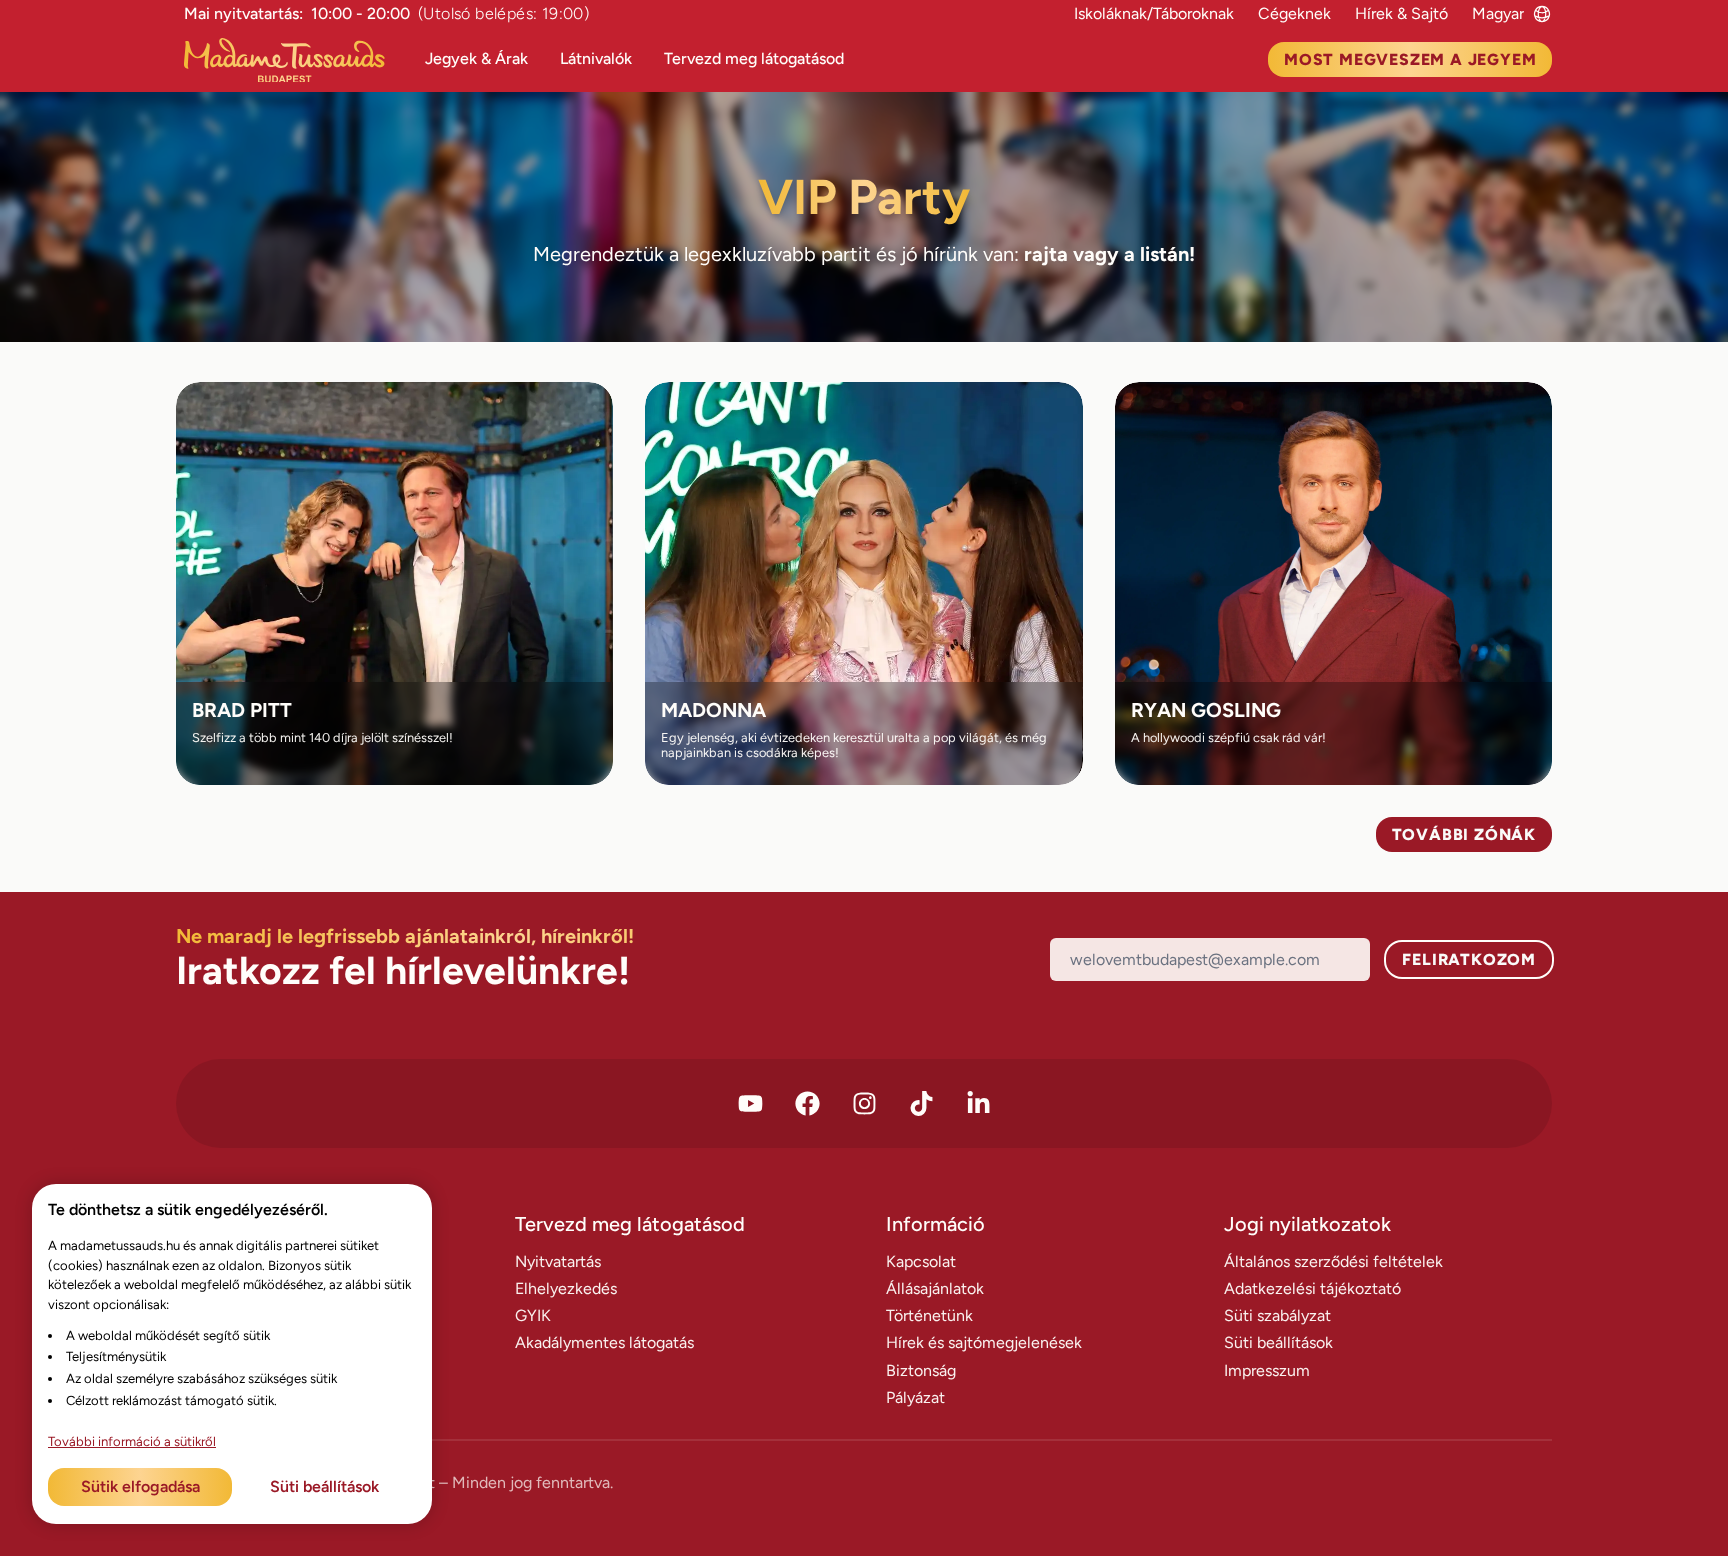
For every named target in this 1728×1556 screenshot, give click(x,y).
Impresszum (1267, 1370)
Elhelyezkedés (566, 1288)
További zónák (1464, 834)
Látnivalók (596, 58)
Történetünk (929, 1315)
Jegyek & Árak (476, 58)
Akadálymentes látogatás (604, 1342)
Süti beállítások (1278, 1342)
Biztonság (921, 1370)
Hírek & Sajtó (1401, 13)
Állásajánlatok (935, 1288)
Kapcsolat (921, 1261)
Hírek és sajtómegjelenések (984, 1342)
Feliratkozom (1469, 959)
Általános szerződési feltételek (1333, 1261)
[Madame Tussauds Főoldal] (292, 60)
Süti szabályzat (1277, 1315)
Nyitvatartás (558, 1261)
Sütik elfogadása (140, 1486)
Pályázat (915, 1397)
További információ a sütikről (132, 1441)
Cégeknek (1294, 13)
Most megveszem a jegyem (1410, 59)
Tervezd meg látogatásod (754, 58)
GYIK (533, 1315)
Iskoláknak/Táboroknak (1154, 13)
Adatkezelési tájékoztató (1312, 1288)
